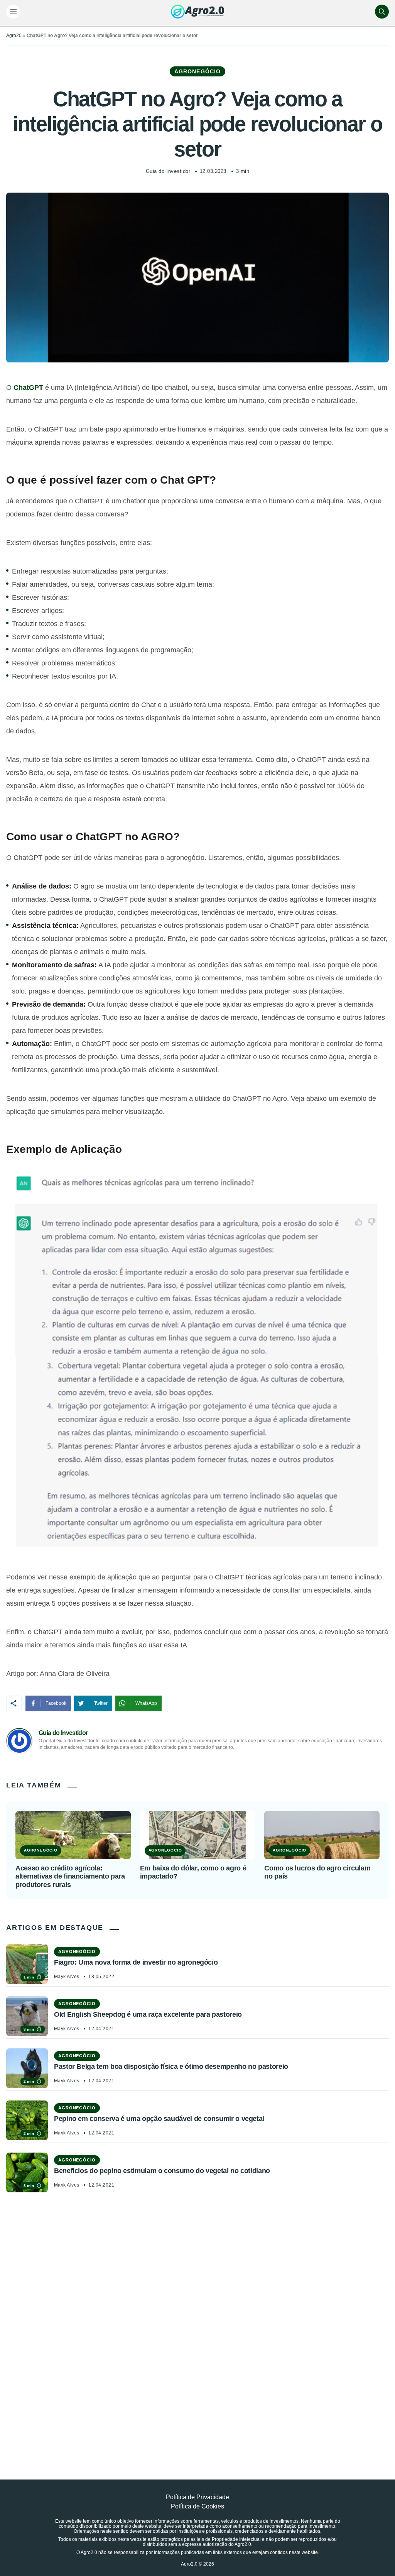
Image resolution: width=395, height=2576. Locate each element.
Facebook (56, 1703)
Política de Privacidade (197, 2497)
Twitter (101, 1703)
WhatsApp (146, 1703)
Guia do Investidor (168, 171)
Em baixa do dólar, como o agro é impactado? (193, 1872)
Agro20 (14, 36)
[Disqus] (197, 2320)
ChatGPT (28, 388)
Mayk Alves (67, 1977)
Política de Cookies (197, 2506)
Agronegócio (197, 71)
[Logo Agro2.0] (197, 12)
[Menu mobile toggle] (13, 12)
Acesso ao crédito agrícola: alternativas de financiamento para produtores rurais (70, 1876)
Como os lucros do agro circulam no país (317, 1872)
